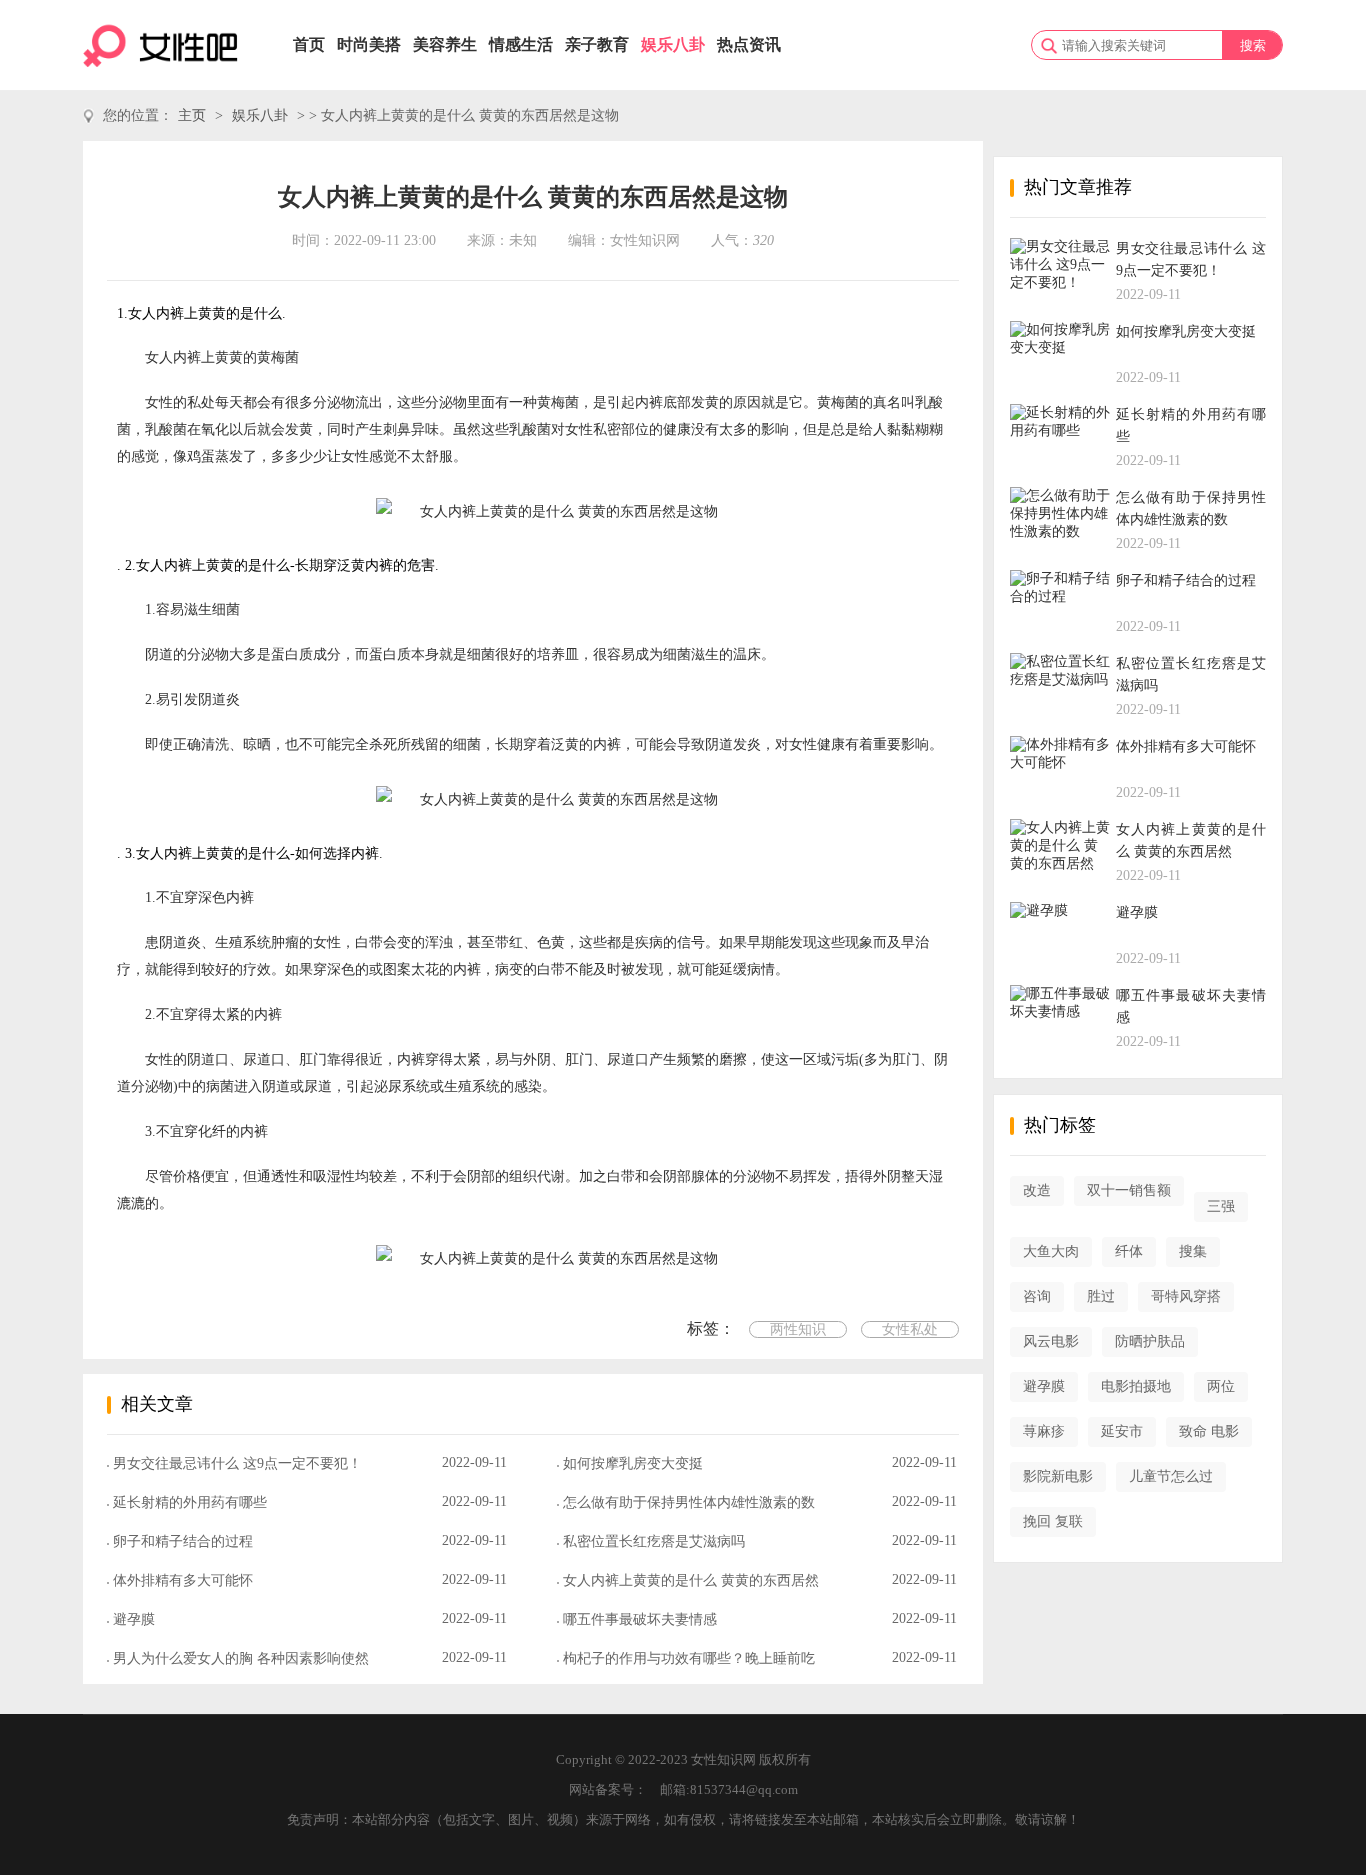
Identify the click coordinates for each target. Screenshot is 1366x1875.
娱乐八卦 (673, 44)
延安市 (1122, 1431)
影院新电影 (1058, 1476)
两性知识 (798, 1329)
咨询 (1037, 1296)
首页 (309, 44)
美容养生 (445, 44)
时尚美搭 (369, 44)
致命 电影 (1209, 1431)
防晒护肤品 (1150, 1341)
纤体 (1129, 1251)
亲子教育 (597, 44)
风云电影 (1051, 1341)
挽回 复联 (1053, 1521)
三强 (1221, 1206)
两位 (1221, 1386)
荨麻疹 (1044, 1431)
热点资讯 (749, 44)
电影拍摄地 (1136, 1386)
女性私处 (910, 1329)
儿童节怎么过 (1171, 1476)
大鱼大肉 (1051, 1251)
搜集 (1193, 1251)
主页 (192, 115)
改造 (1037, 1190)
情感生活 (521, 44)
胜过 (1101, 1296)
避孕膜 (1044, 1386)
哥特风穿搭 (1186, 1296)
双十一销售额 (1129, 1190)
